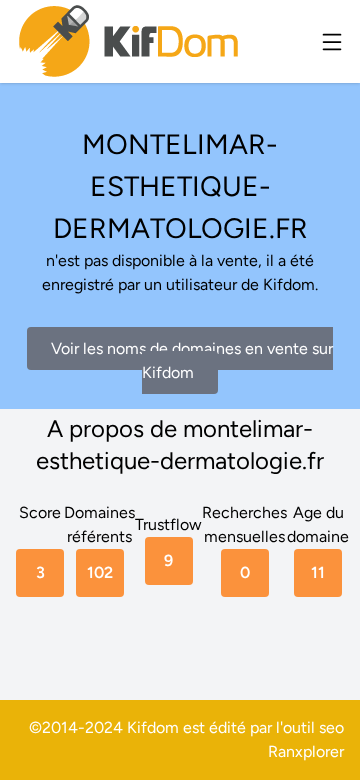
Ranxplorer (306, 751)
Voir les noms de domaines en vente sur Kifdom (192, 360)
